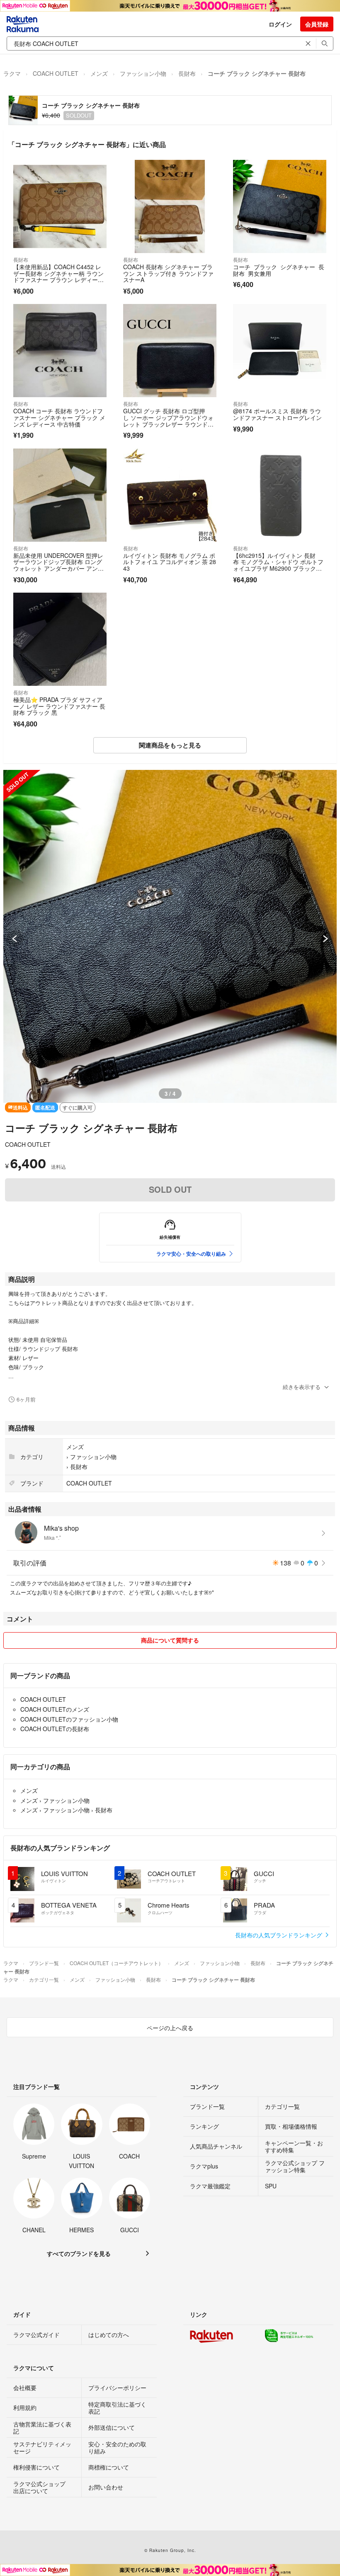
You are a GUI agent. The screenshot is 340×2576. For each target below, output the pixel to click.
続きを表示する (302, 1387)
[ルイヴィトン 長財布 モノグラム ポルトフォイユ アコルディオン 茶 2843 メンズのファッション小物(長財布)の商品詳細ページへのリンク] (170, 495)
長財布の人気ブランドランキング (279, 1935)
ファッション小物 (143, 73)
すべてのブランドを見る (79, 2253)
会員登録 (317, 24)
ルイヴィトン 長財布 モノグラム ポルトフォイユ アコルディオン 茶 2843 (170, 562)
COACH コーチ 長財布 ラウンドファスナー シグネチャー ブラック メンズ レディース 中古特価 (59, 417)
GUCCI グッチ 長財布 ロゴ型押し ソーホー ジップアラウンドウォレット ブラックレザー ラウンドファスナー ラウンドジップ (168, 421)
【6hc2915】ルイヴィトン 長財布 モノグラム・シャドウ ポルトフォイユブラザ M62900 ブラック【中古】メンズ (278, 565)
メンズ (99, 73)
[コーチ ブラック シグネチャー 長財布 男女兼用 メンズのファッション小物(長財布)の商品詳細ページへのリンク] (280, 206)
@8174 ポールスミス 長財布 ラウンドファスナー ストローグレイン (277, 414)
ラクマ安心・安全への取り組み (191, 1254)
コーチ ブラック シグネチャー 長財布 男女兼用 (279, 270)
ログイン (280, 24)
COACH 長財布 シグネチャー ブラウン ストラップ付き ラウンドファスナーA (168, 273)
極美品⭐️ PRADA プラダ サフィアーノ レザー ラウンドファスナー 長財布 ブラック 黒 (59, 706)
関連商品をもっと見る (170, 745)
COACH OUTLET (56, 73)
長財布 (187, 73)
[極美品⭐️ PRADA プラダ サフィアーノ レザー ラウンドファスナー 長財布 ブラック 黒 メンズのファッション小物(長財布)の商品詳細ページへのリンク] (60, 639)
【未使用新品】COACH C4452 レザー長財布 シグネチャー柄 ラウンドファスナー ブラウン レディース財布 (58, 276)
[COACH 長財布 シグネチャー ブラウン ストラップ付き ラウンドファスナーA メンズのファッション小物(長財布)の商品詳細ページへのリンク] (170, 206)
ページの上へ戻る (170, 2028)
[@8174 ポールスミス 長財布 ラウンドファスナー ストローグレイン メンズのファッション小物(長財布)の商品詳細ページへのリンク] (280, 351)
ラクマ (12, 73)
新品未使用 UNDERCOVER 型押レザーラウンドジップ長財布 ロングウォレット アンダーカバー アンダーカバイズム (58, 565)
